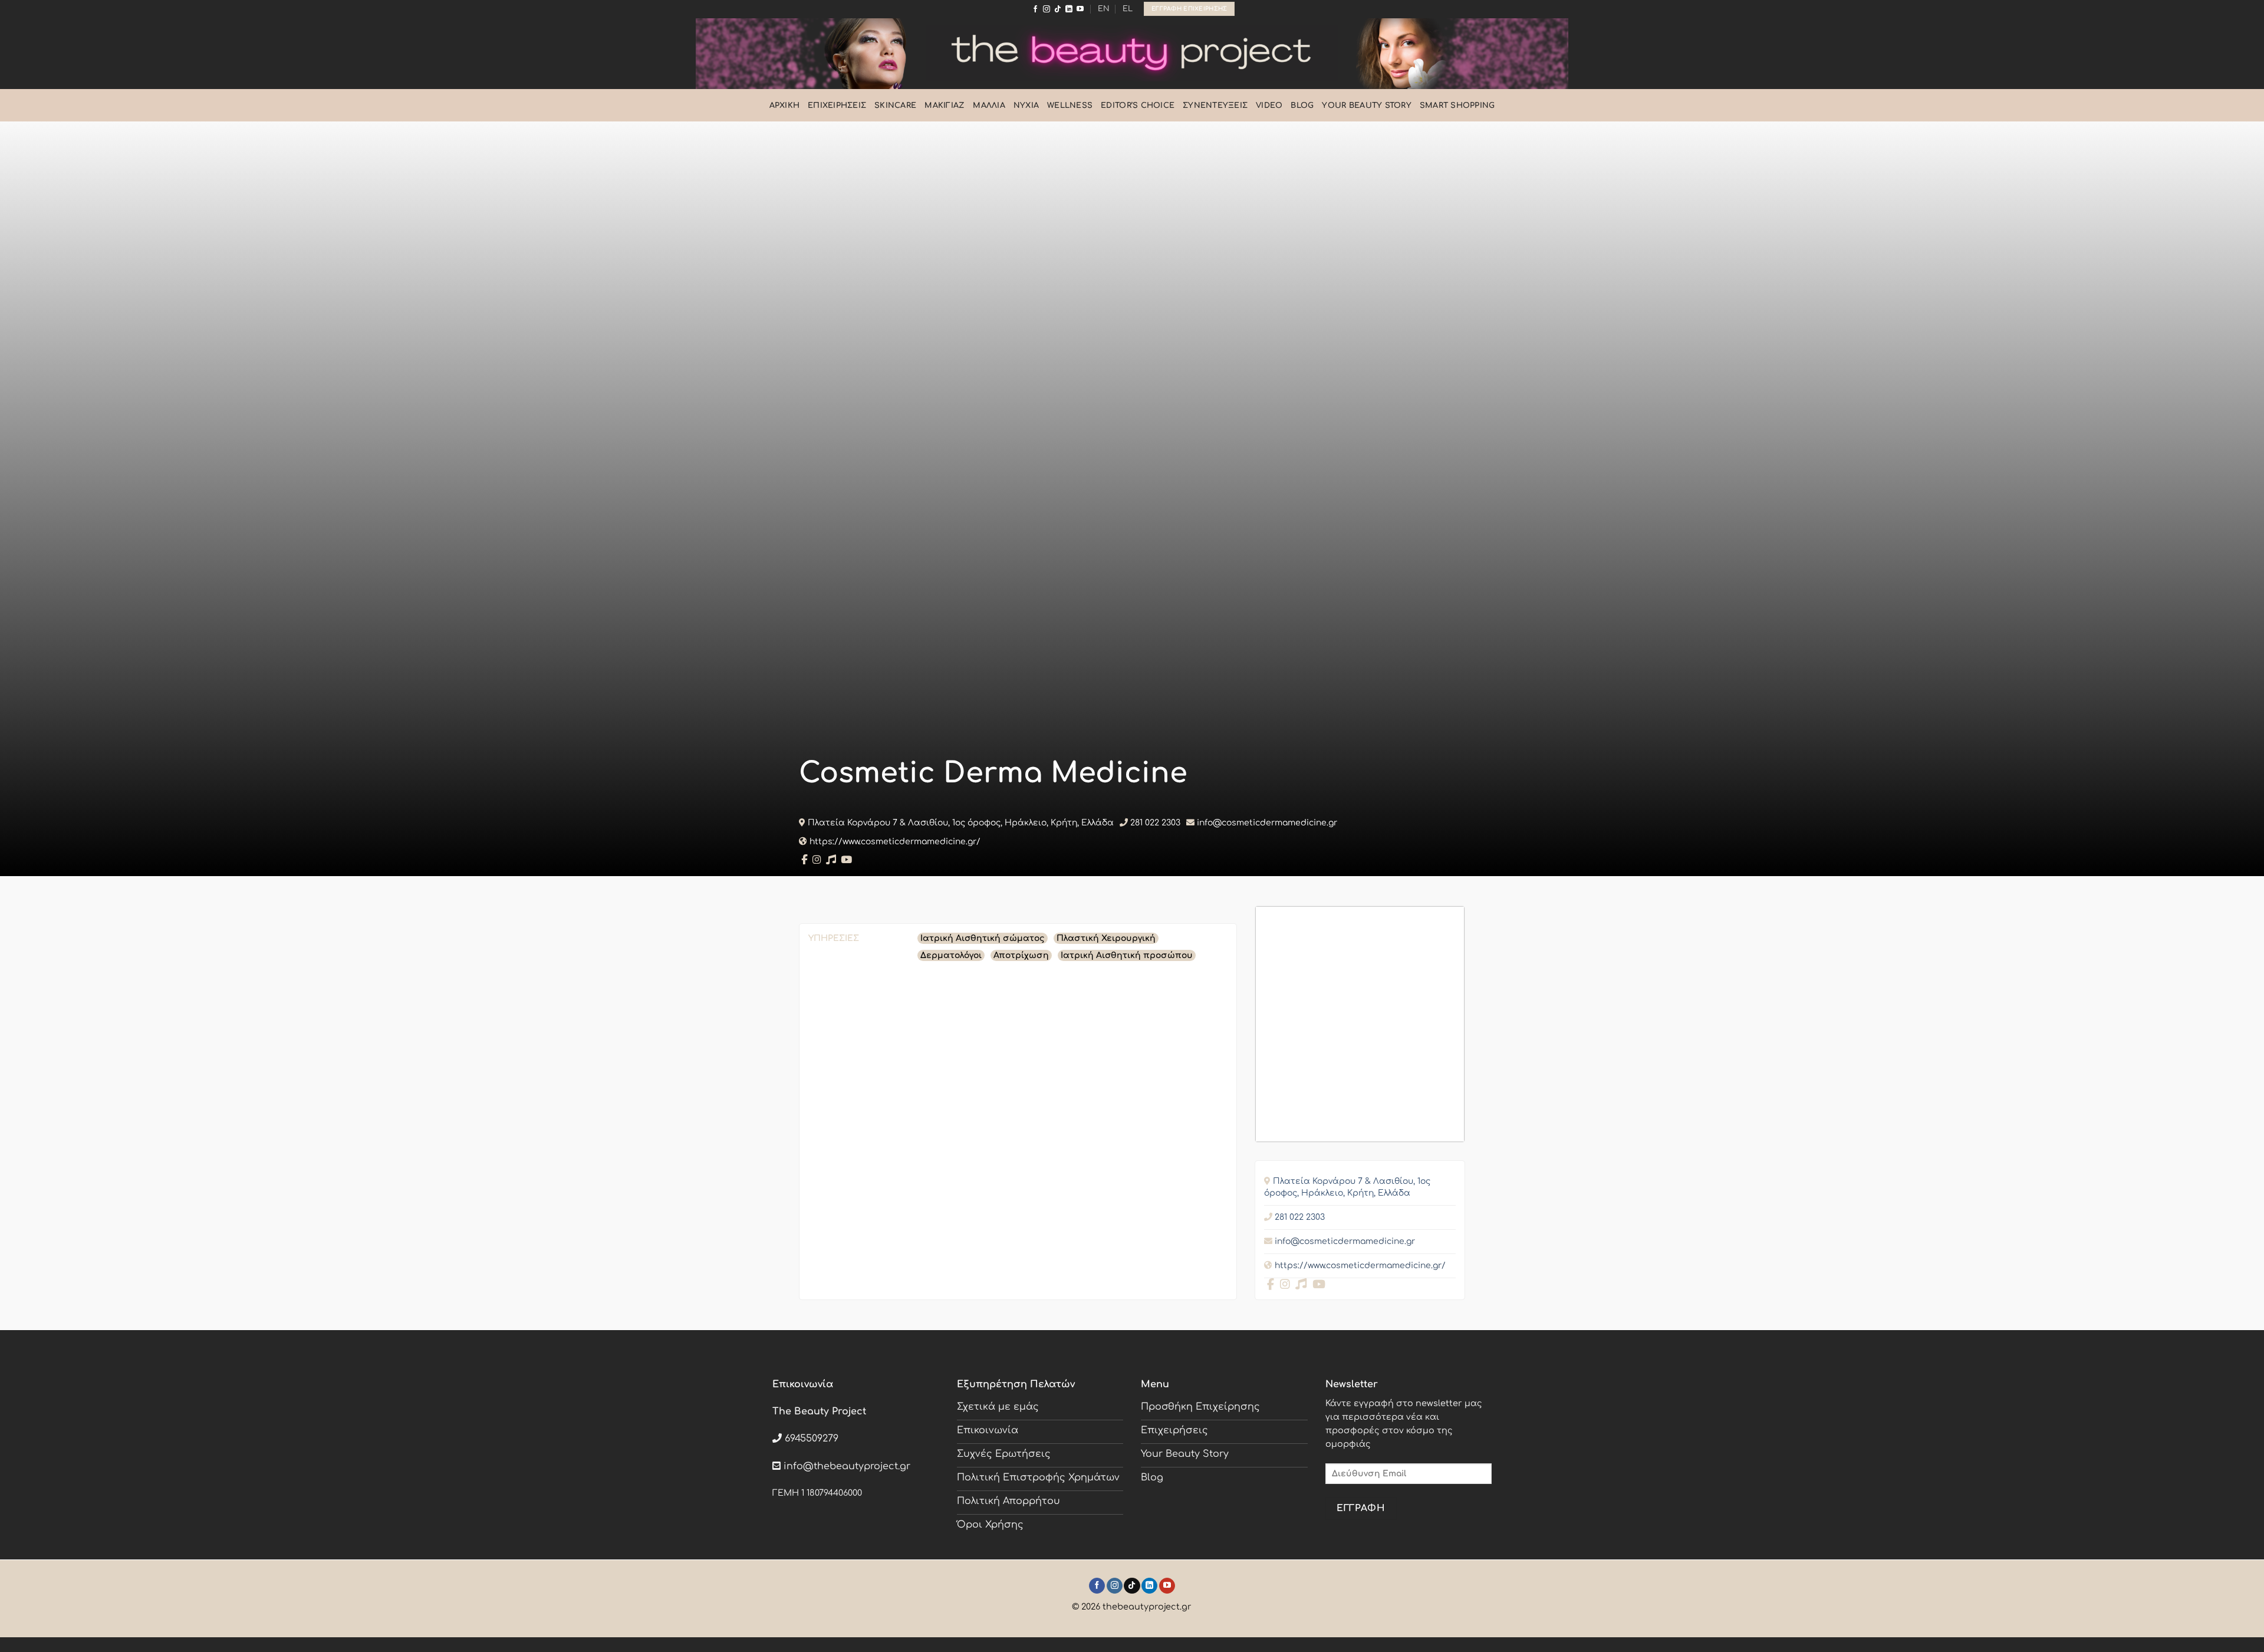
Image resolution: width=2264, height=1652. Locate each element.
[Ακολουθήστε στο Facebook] (1035, 9)
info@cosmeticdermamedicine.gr (1267, 823)
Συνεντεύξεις (1215, 106)
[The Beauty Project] (1132, 53)
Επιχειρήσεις (837, 106)
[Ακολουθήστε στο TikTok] (1058, 9)
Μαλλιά (989, 106)
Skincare (895, 106)
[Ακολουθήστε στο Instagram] (1047, 9)
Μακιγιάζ (945, 106)
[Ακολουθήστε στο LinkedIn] (1069, 9)
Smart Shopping (1457, 106)
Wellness (1070, 106)
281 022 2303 (1155, 823)
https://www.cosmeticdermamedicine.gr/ (895, 842)
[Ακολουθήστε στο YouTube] (1080, 9)
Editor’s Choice (1138, 106)
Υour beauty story (1366, 106)
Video (1269, 106)
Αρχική (785, 106)
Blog (1302, 106)
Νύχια (1026, 106)
